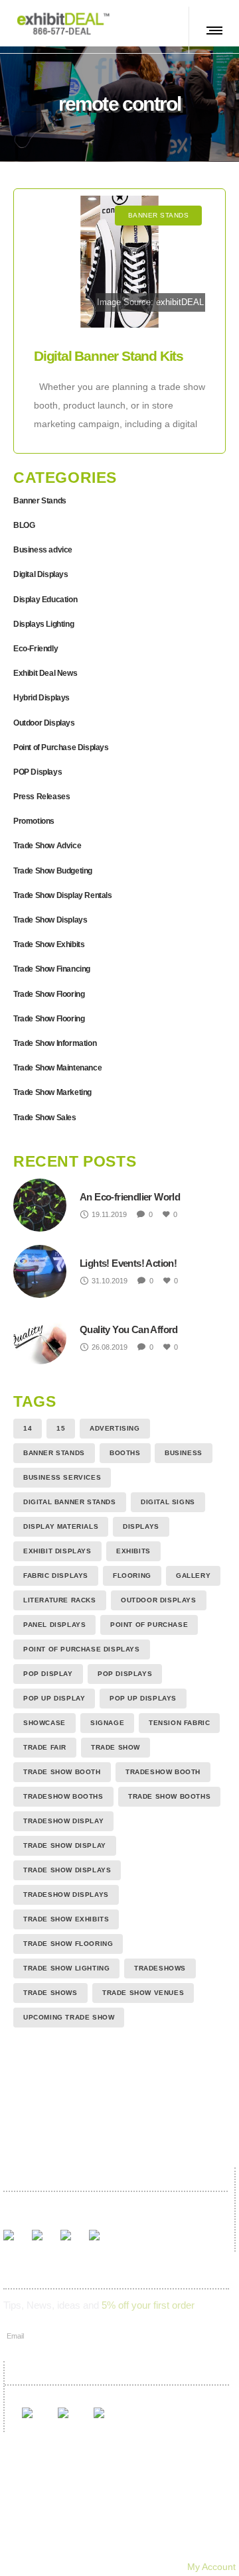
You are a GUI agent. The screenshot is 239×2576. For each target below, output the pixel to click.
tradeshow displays (66, 1895)
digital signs (168, 1502)
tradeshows (160, 1968)
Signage (107, 1723)
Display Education (45, 600)
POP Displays (38, 772)
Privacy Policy (74, 2548)
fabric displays (56, 1576)
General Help (153, 2548)
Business (184, 1453)
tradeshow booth (163, 1772)
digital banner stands (70, 1502)
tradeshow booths (63, 1796)
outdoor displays (159, 1600)
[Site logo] (63, 23)
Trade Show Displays (50, 920)
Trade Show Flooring (49, 994)
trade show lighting (66, 1968)
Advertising (115, 1428)
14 (28, 1428)
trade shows (50, 1993)
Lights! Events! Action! (128, 1263)
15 (61, 1428)
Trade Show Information (55, 1043)
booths (125, 1453)
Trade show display (65, 1845)
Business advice (43, 550)
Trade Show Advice (47, 846)
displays (141, 1526)
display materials (61, 1526)
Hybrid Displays (41, 698)
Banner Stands (40, 501)
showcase (44, 1723)
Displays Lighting (43, 624)
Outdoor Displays (44, 723)
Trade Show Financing (52, 969)
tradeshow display (63, 1821)
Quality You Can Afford (129, 1329)
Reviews (140, 2511)
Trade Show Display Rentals (63, 895)
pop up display (54, 1698)
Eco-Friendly (36, 649)
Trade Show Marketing (52, 1092)
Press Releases (41, 797)
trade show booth (62, 1772)
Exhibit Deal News (45, 673)
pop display (48, 1674)
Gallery (85, 2511)
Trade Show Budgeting (53, 871)
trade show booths (169, 1796)
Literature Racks (60, 1600)
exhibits (133, 1551)
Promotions (34, 821)
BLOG (24, 525)
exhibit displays (57, 1551)
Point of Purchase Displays (61, 747)
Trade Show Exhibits (49, 944)
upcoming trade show (69, 2017)
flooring (132, 1576)
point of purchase (149, 1625)
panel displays (54, 1625)
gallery (193, 1576)
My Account (211, 2567)
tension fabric (179, 1723)
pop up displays (143, 1698)
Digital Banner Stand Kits (109, 356)
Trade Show (116, 1747)
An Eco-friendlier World (130, 1197)
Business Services (62, 1477)
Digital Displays (41, 574)
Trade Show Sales (45, 1118)
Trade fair (45, 1747)
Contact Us (167, 2530)
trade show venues (143, 1993)
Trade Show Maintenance (57, 1068)
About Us (102, 2530)
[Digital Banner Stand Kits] (119, 262)
